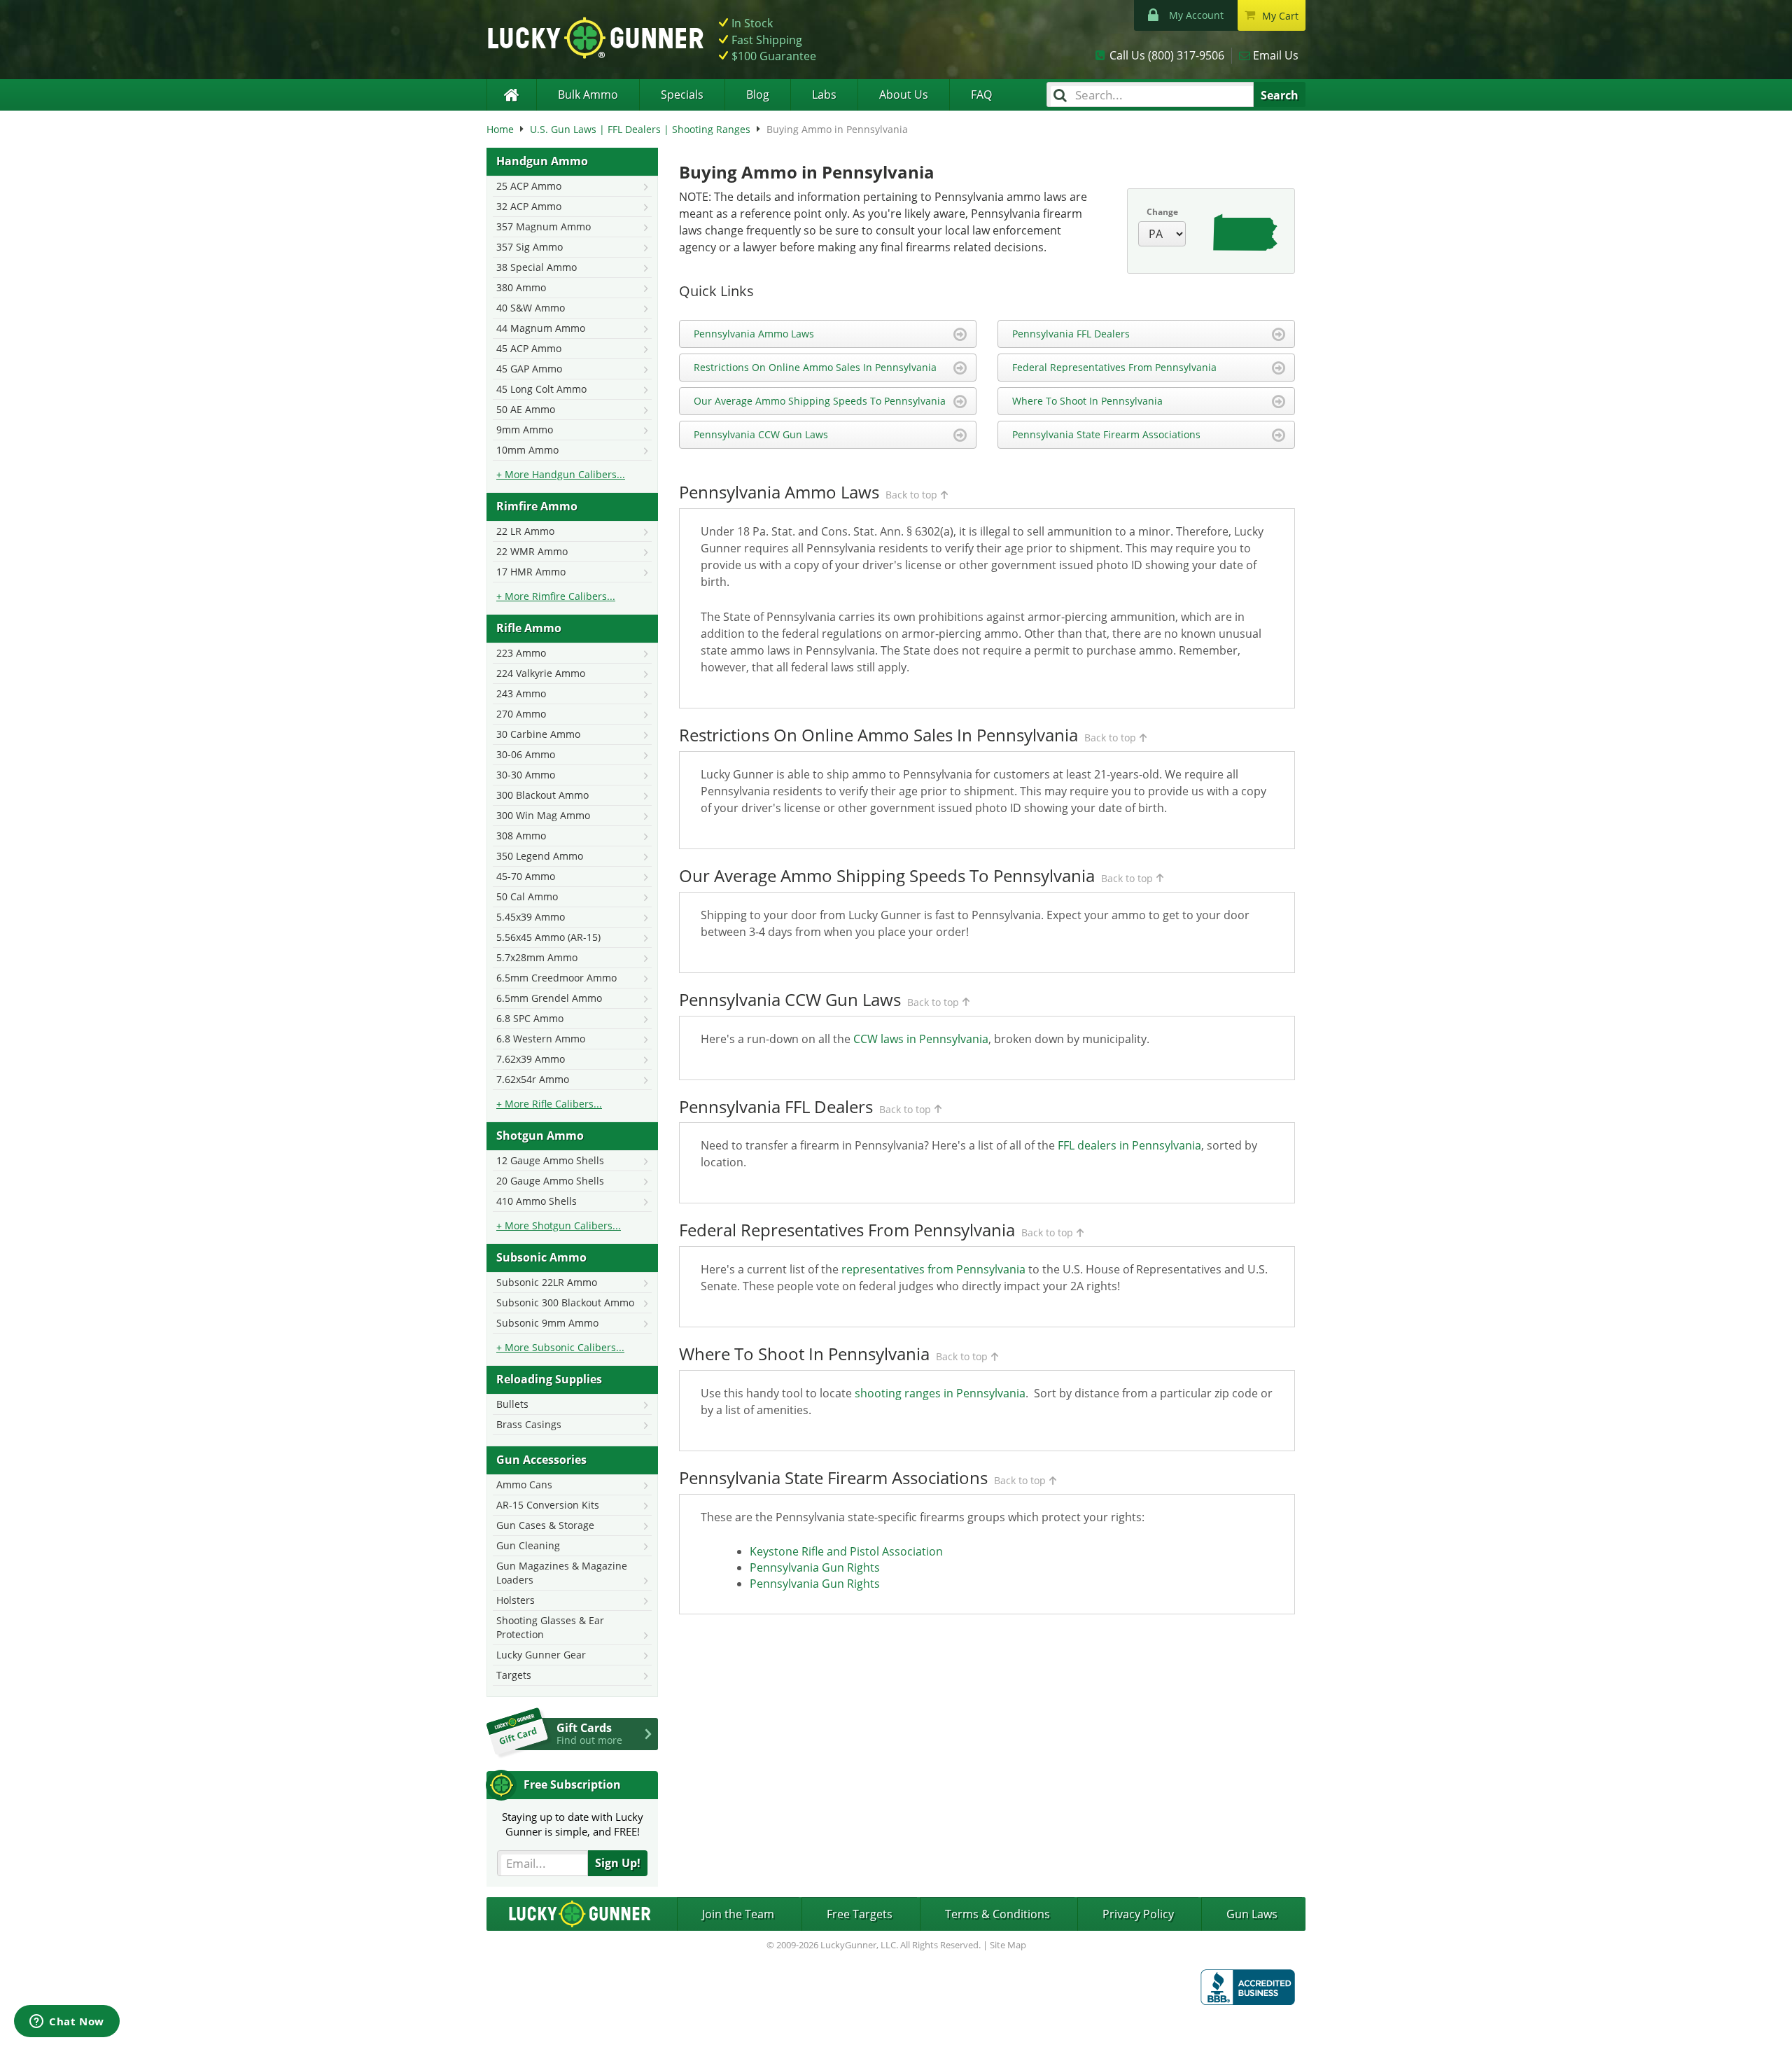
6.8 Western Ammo (541, 1039)
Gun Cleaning (528, 1545)
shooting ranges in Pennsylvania (940, 1393)
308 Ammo (521, 836)
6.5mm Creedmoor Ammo (556, 978)
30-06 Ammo (526, 754)
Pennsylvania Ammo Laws (754, 334)
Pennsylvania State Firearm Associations (1106, 434)
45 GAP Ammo (529, 369)
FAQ (981, 95)
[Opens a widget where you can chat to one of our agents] (67, 2022)
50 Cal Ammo (527, 896)
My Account (1196, 15)
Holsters (516, 1600)
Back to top (911, 495)
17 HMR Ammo (531, 572)
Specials (682, 95)
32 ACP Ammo (529, 206)
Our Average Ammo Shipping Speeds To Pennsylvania (820, 401)
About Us (904, 95)
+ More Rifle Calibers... (549, 1104)
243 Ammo (521, 693)
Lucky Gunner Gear (541, 1655)
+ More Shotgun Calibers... (559, 1225)
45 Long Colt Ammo (541, 389)
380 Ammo (521, 287)
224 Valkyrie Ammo (541, 673)
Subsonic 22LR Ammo (547, 1282)
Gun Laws (1252, 1914)
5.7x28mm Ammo (537, 957)
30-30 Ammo (526, 775)
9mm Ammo (525, 429)
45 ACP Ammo (529, 348)
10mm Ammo (527, 450)
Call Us (1167, 55)
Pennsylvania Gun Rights (815, 1567)
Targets (514, 1675)
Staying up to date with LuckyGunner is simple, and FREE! (573, 1824)
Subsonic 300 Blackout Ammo (565, 1302)
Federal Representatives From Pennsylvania (1114, 367)
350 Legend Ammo (540, 856)
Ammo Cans (524, 1484)
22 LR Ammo (525, 531)
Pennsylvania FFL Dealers (1071, 334)
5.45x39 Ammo (531, 917)
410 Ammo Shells (537, 1201)
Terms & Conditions (997, 1914)
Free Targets (860, 1914)
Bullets (512, 1404)
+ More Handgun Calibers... (561, 474)
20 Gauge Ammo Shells (550, 1181)
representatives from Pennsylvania (933, 1269)
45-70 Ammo (526, 876)
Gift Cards (589, 1733)
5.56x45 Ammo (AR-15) (548, 937)
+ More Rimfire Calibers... (556, 596)
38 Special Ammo (537, 267)
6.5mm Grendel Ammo (549, 998)
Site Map (1008, 1945)
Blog (758, 95)
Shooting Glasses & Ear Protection (550, 1627)
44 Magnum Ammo (541, 328)
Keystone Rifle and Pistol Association (846, 1551)
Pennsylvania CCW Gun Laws (761, 434)
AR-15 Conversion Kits (548, 1505)
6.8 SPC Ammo (530, 1018)
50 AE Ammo (526, 409)
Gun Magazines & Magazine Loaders (562, 1573)
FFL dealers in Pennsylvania (1129, 1145)
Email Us (1276, 55)
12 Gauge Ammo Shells (550, 1160)
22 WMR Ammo (532, 551)
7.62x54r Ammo (533, 1079)
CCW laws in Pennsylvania (921, 1039)
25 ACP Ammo (529, 186)
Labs (824, 95)
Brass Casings (529, 1424)
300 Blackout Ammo (542, 795)
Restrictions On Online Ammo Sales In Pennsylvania (815, 367)
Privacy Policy (1138, 1914)
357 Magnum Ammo (544, 226)
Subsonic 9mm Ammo (547, 1323)
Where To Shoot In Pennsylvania (1087, 401)
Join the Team (738, 1914)
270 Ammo (521, 714)
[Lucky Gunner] (511, 95)
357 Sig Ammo (530, 247)
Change (1162, 212)
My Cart (1280, 16)
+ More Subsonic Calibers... (560, 1347)
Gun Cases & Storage (545, 1525)
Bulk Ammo (588, 95)
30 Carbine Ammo (538, 734)
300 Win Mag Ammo (543, 815)
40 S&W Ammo (531, 308)
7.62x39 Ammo (531, 1059)
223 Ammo (521, 653)
